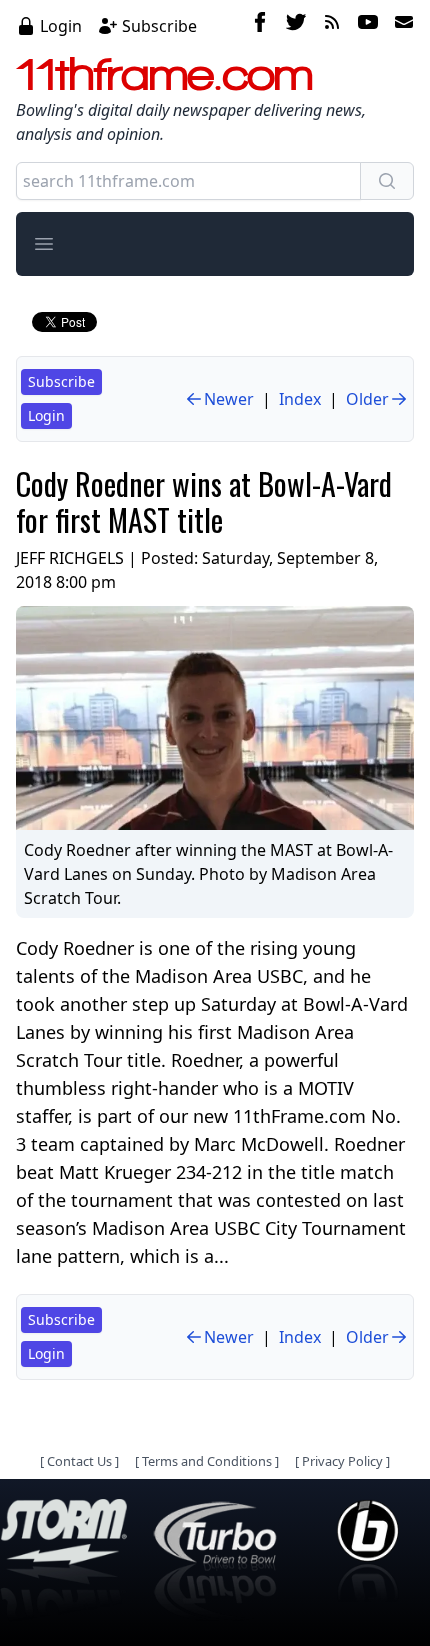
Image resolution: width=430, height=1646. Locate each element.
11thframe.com (164, 74)
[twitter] (296, 25)
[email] (400, 25)
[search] (387, 181)
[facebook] (260, 25)
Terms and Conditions (207, 1461)
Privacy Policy (342, 1461)
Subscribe (159, 26)
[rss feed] (332, 25)
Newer (229, 399)
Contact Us (79, 1461)
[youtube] (368, 25)
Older (367, 399)
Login (61, 26)
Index (300, 399)
